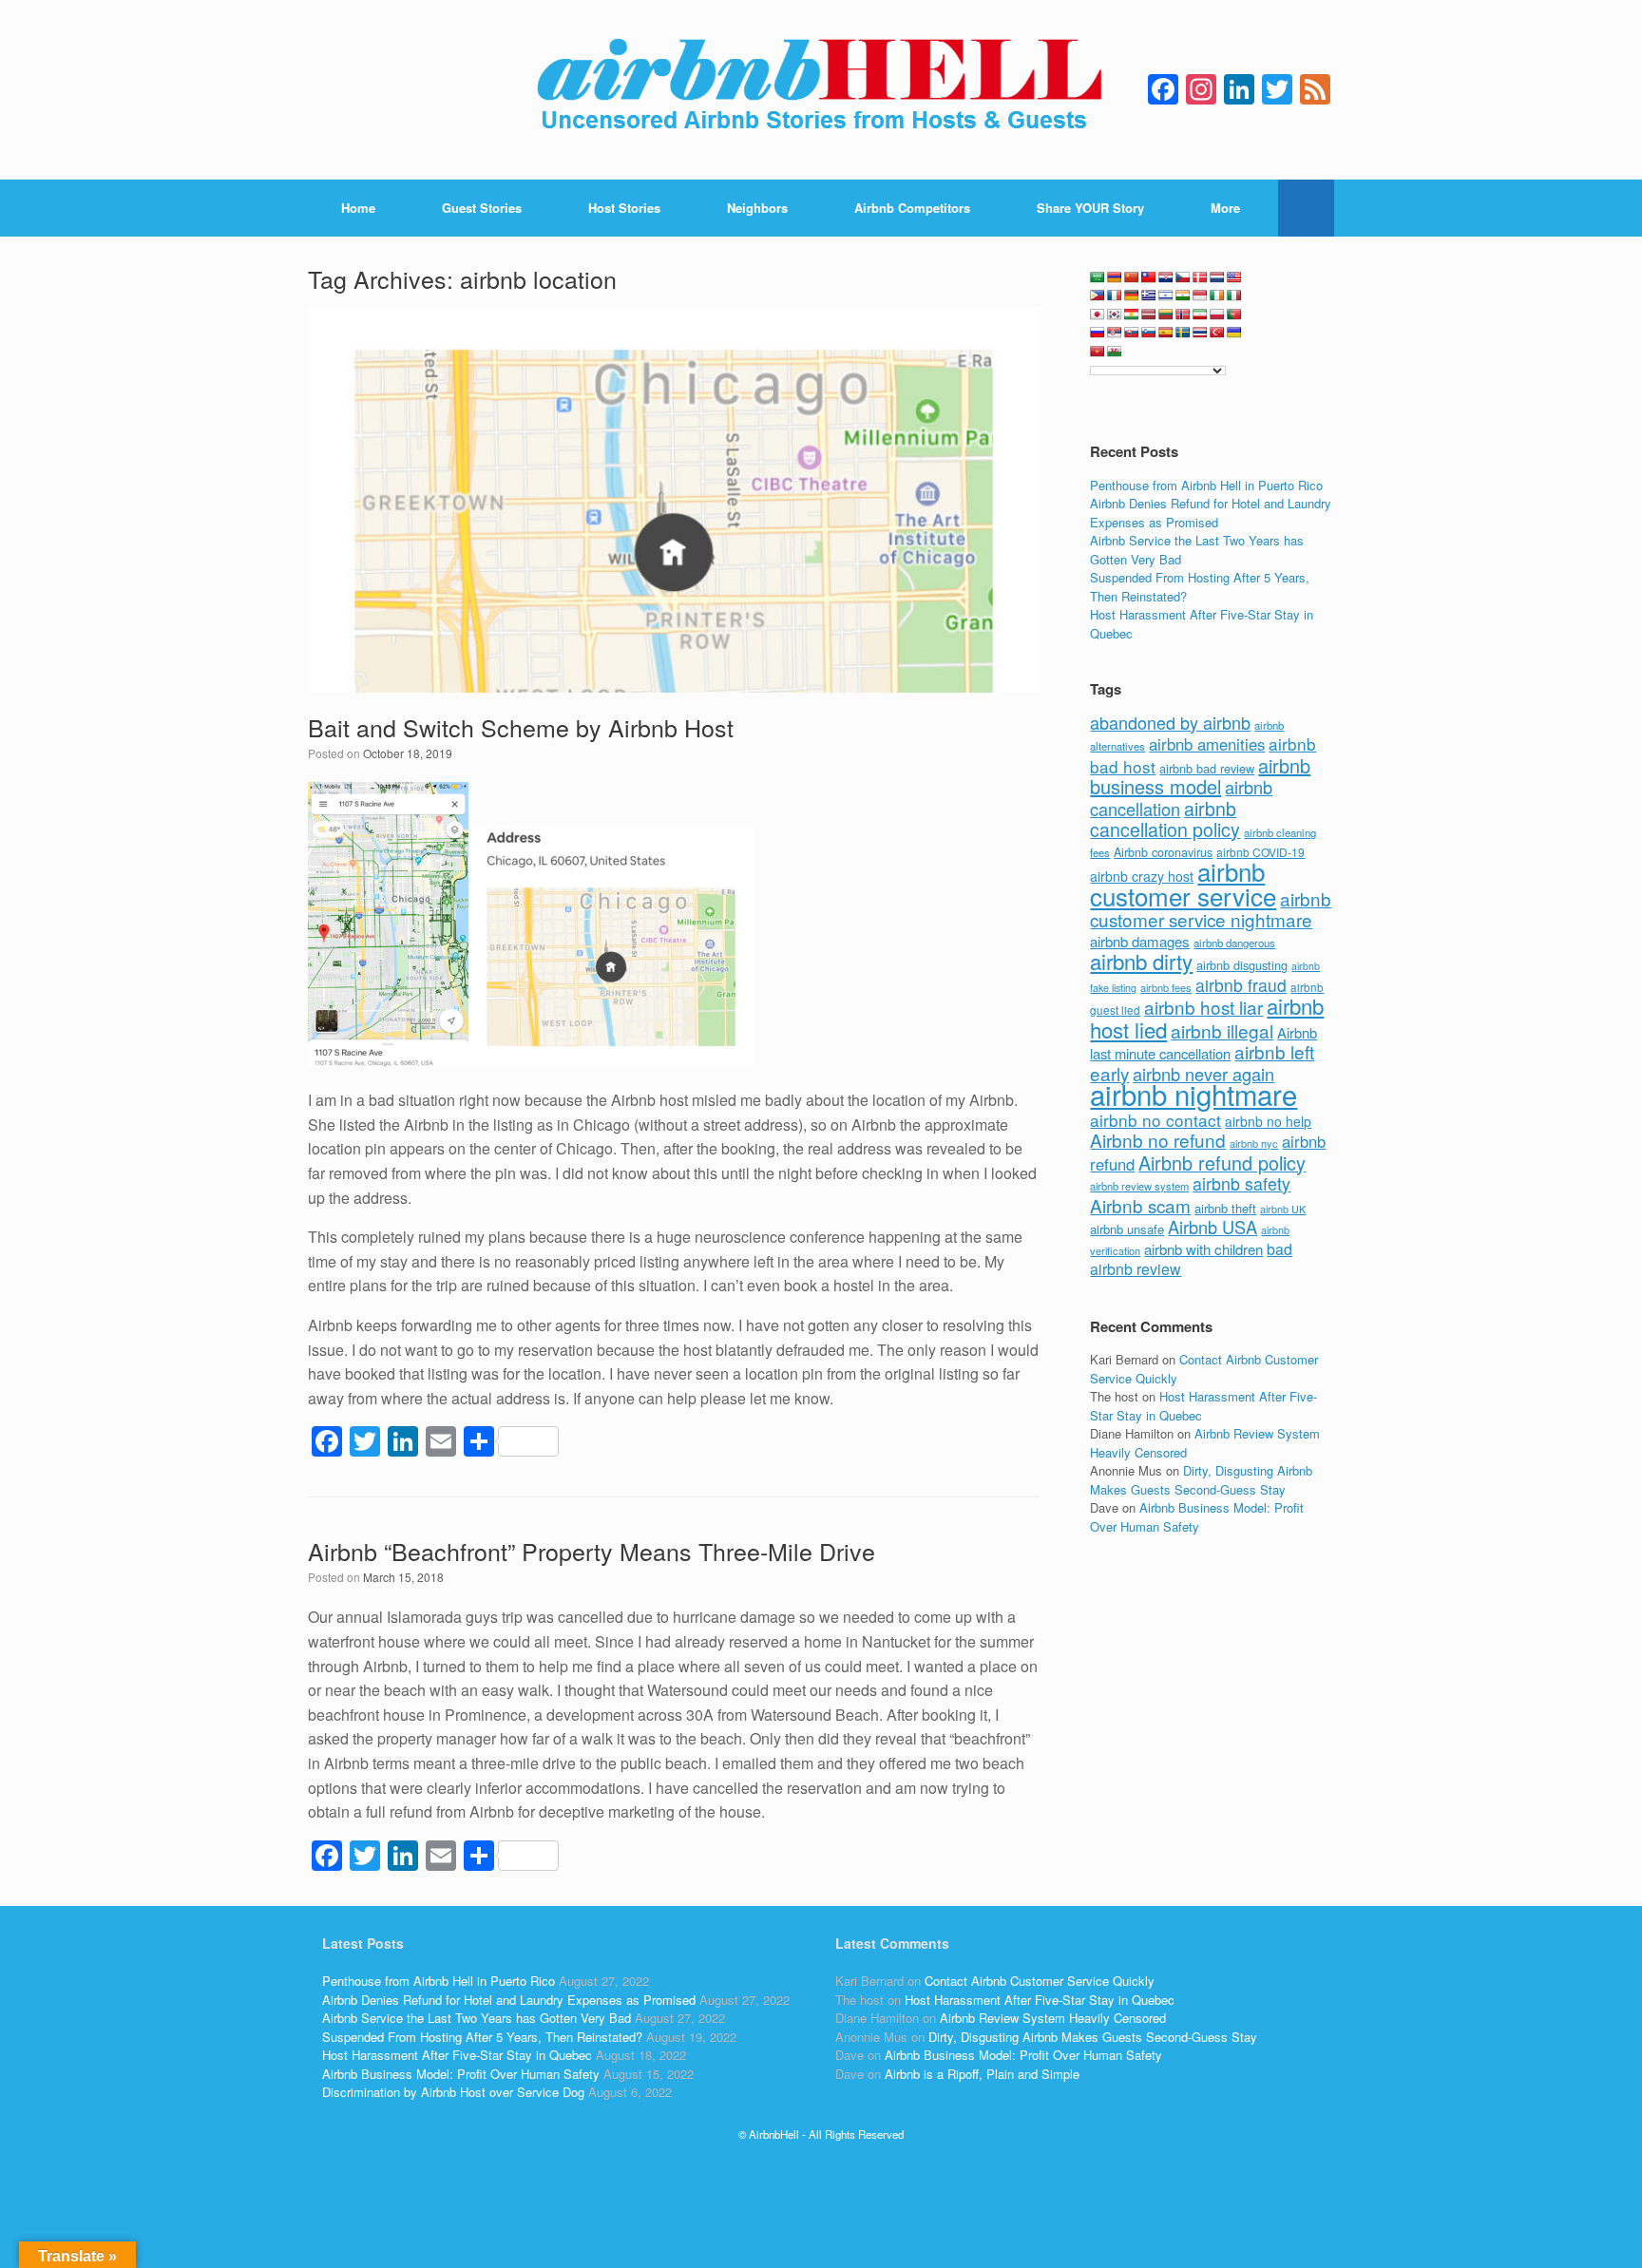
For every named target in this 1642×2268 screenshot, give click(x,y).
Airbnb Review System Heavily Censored (1053, 2018)
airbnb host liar (1203, 1007)
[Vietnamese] (1098, 352)
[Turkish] (1217, 333)
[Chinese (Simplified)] (1132, 277)
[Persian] (1200, 314)
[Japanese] (1098, 314)
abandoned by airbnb (1170, 722)
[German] (1132, 295)
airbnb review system (1139, 1186)
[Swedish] (1183, 333)
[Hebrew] (1166, 295)
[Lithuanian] (1166, 314)
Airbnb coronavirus (1163, 852)
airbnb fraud (1241, 985)
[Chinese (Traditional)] (1149, 277)
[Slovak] (1132, 333)
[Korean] (1115, 314)
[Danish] (1200, 277)
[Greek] (1149, 295)
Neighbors (757, 208)
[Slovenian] (1149, 333)
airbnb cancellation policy (1165, 819)
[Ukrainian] (1234, 333)
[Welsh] (1115, 352)
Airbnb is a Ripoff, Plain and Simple (982, 2074)
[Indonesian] (1200, 295)
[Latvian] (1149, 314)
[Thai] (1200, 333)
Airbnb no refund (1158, 1140)
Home (358, 208)
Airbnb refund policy (1222, 1163)
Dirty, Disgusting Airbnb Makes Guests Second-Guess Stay (1201, 1480)
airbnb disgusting (1242, 965)
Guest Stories (482, 208)
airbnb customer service (1183, 883)
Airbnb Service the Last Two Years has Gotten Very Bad (477, 2018)
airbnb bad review (1207, 768)
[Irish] (1217, 295)
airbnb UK (1283, 1209)
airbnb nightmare (1193, 1094)
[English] (1234, 277)
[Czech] (1183, 277)
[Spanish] (1166, 333)
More (1225, 208)
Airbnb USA (1212, 1227)
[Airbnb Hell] (821, 90)
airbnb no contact (1155, 1120)
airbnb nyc (1254, 1143)
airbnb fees (1166, 987)
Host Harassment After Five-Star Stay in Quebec (457, 2055)
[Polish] (1217, 314)
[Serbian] (1115, 333)
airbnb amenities (1207, 744)
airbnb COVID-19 (1260, 852)
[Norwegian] (1183, 314)
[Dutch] (1217, 277)
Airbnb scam (1140, 1205)
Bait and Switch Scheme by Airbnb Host (521, 727)
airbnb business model (1200, 776)
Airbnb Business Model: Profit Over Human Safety (1197, 1517)
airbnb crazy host (1142, 876)
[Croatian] (1166, 277)
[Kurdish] (1132, 314)
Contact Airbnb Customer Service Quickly (1040, 1981)
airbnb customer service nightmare (1211, 909)
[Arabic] (1098, 277)
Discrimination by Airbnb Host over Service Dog (453, 2092)
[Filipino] (1098, 295)
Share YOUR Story (1090, 208)
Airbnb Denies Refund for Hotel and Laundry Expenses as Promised (1211, 513)
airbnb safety (1241, 1183)
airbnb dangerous (1234, 943)
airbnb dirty (1141, 961)
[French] (1115, 295)
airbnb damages (1140, 941)
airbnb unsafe (1127, 1229)
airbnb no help (1268, 1121)
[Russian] (1098, 333)
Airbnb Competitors (912, 208)
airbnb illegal (1222, 1030)
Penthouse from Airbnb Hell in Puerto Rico (1206, 485)
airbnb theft (1225, 1208)
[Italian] (1234, 295)
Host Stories (624, 208)
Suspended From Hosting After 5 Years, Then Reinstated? (482, 2037)
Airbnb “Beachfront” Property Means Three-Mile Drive (592, 1551)
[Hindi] (1183, 295)
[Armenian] (1115, 277)
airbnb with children (1203, 1249)
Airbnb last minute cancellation (1203, 1043)
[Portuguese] (1234, 314)
